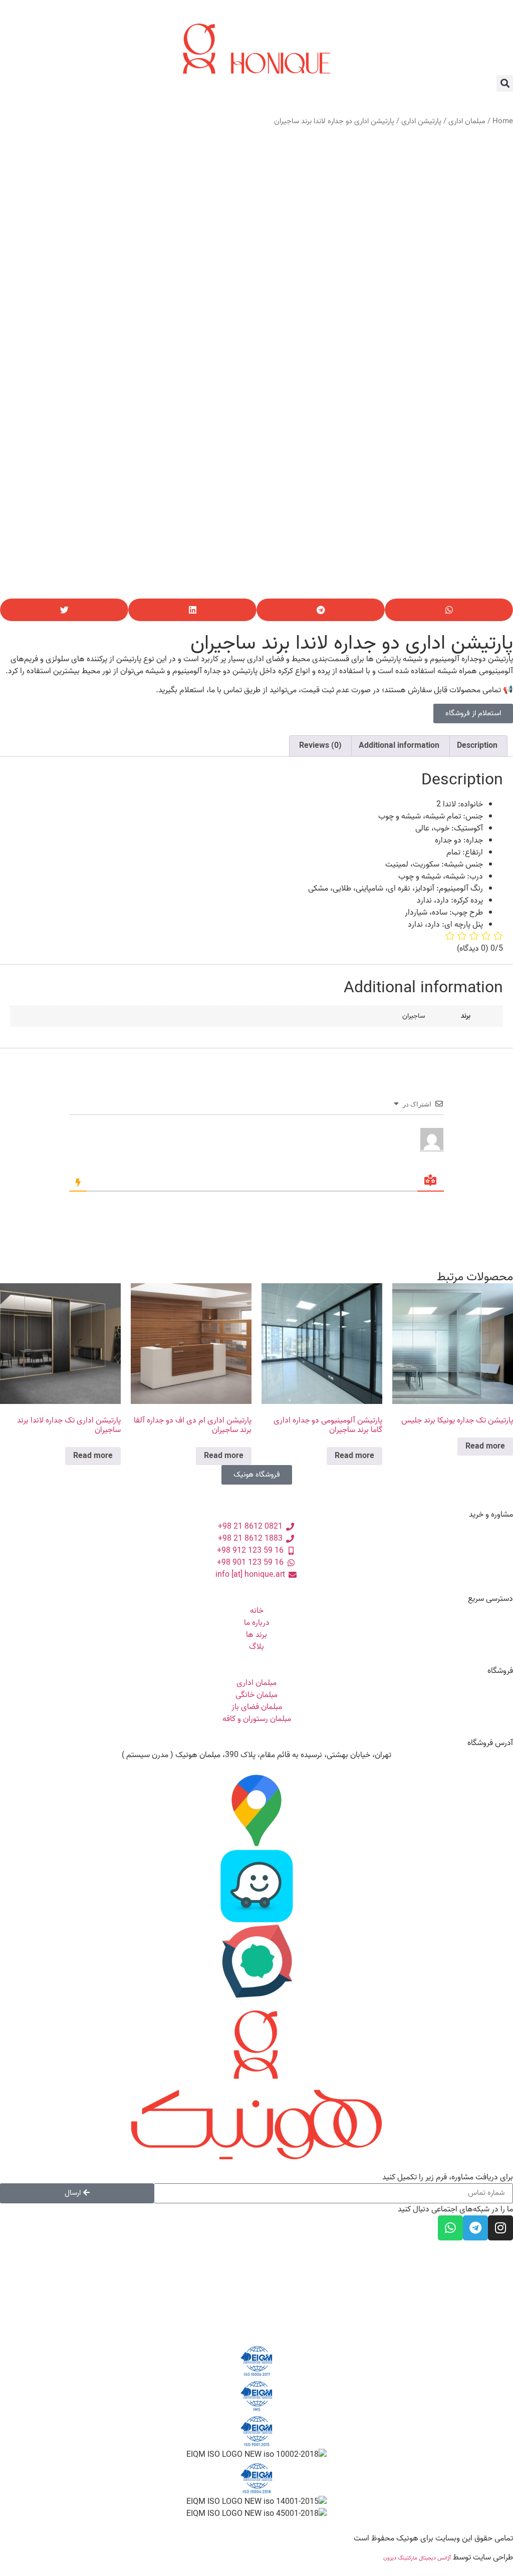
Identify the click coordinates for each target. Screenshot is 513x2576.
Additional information (399, 746)
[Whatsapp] (450, 2228)
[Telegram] (475, 2228)
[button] (505, 83)
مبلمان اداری (467, 121)
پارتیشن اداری (421, 121)
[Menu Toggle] (256, 17)
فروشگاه (500, 1671)
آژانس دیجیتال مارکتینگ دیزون (417, 2558)
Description (477, 746)
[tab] (477, 746)
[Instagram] (500, 2228)
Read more (485, 1447)
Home (503, 121)
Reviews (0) (320, 746)
